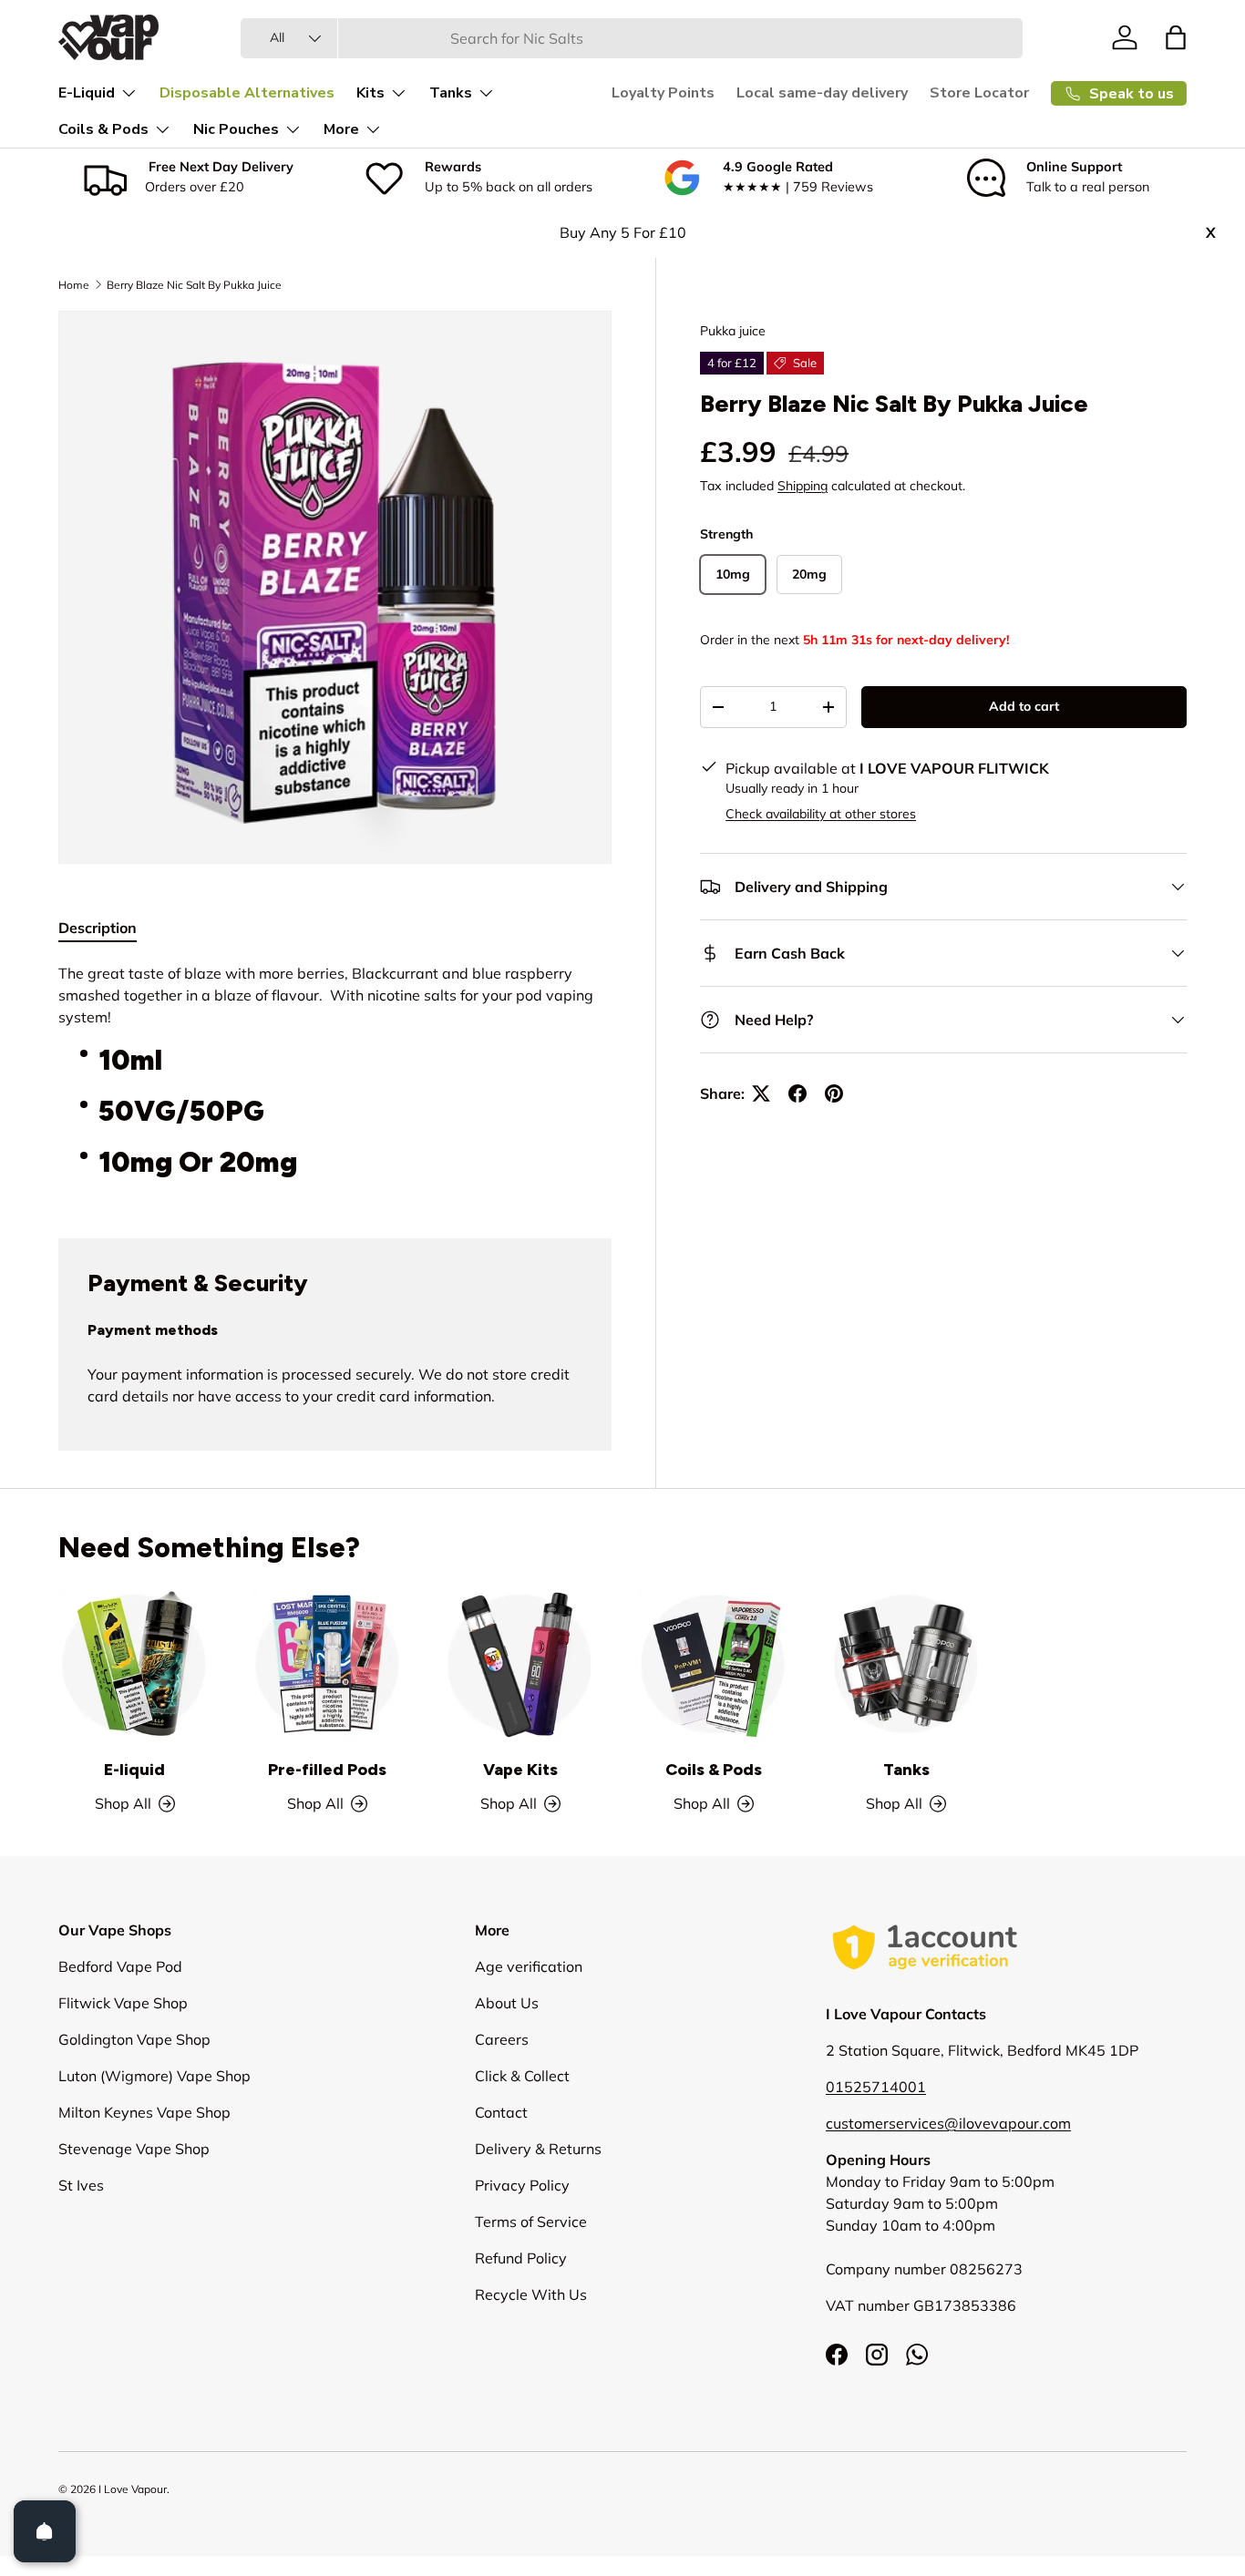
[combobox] (632, 38)
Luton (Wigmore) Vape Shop (154, 2076)
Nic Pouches (236, 129)
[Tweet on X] (761, 1093)
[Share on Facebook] (797, 1093)
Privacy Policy (522, 2185)
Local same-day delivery (822, 93)
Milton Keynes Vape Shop (144, 2112)
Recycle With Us (531, 2294)
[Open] (45, 2531)
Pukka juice (733, 331)
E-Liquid (87, 93)
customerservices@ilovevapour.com (948, 2123)
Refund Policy (521, 2258)
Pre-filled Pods (327, 1770)
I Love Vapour (133, 2489)
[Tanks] (907, 1665)
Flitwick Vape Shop (123, 2003)
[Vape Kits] (520, 1665)
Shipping (803, 486)
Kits (370, 93)
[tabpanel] (335, 1078)
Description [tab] (98, 928)
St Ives (81, 2185)
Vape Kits (520, 1770)
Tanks (451, 93)
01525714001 (876, 2087)
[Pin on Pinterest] (834, 1093)
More (341, 129)
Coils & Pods (103, 129)
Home (74, 285)
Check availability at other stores (821, 814)
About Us (507, 2003)
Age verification (529, 1966)
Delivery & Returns (538, 2149)
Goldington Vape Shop (134, 2039)
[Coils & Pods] (714, 1665)
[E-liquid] (135, 1665)
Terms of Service (531, 2222)
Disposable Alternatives (247, 93)
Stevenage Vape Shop (134, 2149)
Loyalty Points (663, 93)
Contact (501, 2112)
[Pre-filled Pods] (328, 1665)
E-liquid (134, 1770)
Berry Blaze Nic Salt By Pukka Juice (194, 285)
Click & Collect (522, 2076)
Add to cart (1024, 706)
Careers (502, 2039)
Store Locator (979, 93)
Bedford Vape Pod (120, 1966)
